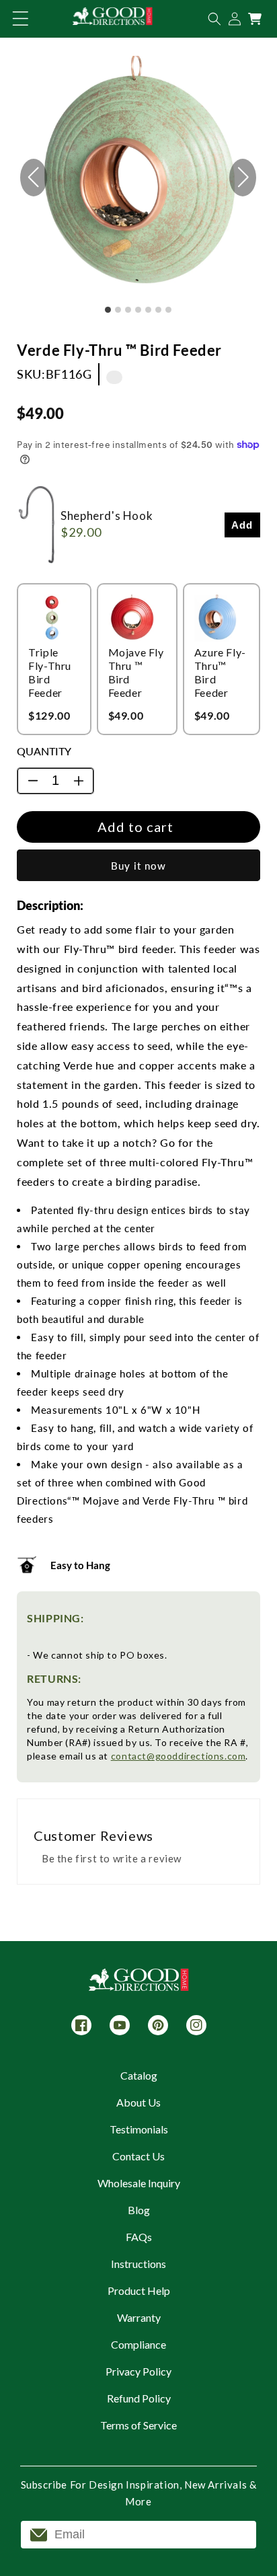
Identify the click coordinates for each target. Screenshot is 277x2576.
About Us (138, 2102)
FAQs (139, 2237)
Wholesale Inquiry (139, 2183)
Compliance (138, 2344)
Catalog (139, 2075)
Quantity (44, 751)
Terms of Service (138, 2425)
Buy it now (138, 866)
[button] (20, 19)
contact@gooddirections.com (179, 1756)
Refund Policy (139, 2398)
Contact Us (138, 2156)
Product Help (139, 2290)
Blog (139, 2210)
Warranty (139, 2317)
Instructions (138, 2264)
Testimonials (139, 2129)
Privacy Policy (138, 2371)
